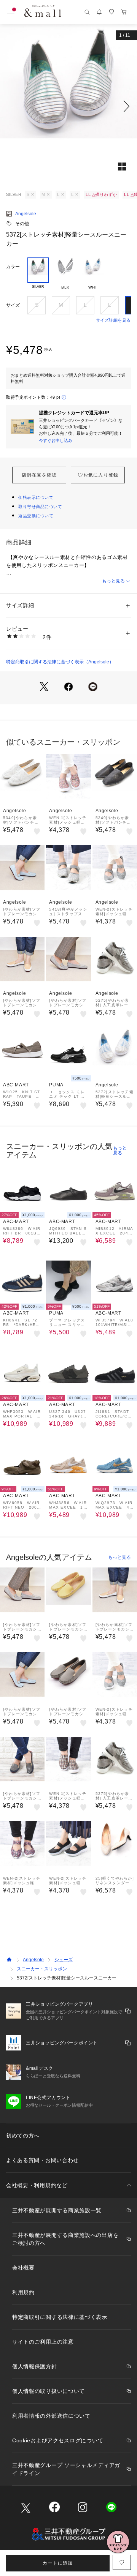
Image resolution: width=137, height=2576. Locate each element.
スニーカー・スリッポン (42, 1969)
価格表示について (36, 497)
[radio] (38, 274)
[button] (68, 106)
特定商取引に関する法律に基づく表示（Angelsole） (60, 662)
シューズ (64, 1960)
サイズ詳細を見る (113, 320)
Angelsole (26, 214)
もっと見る (113, 581)
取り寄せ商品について (40, 507)
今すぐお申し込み (56, 440)
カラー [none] (13, 267)
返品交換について (36, 516)
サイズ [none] (13, 305)
